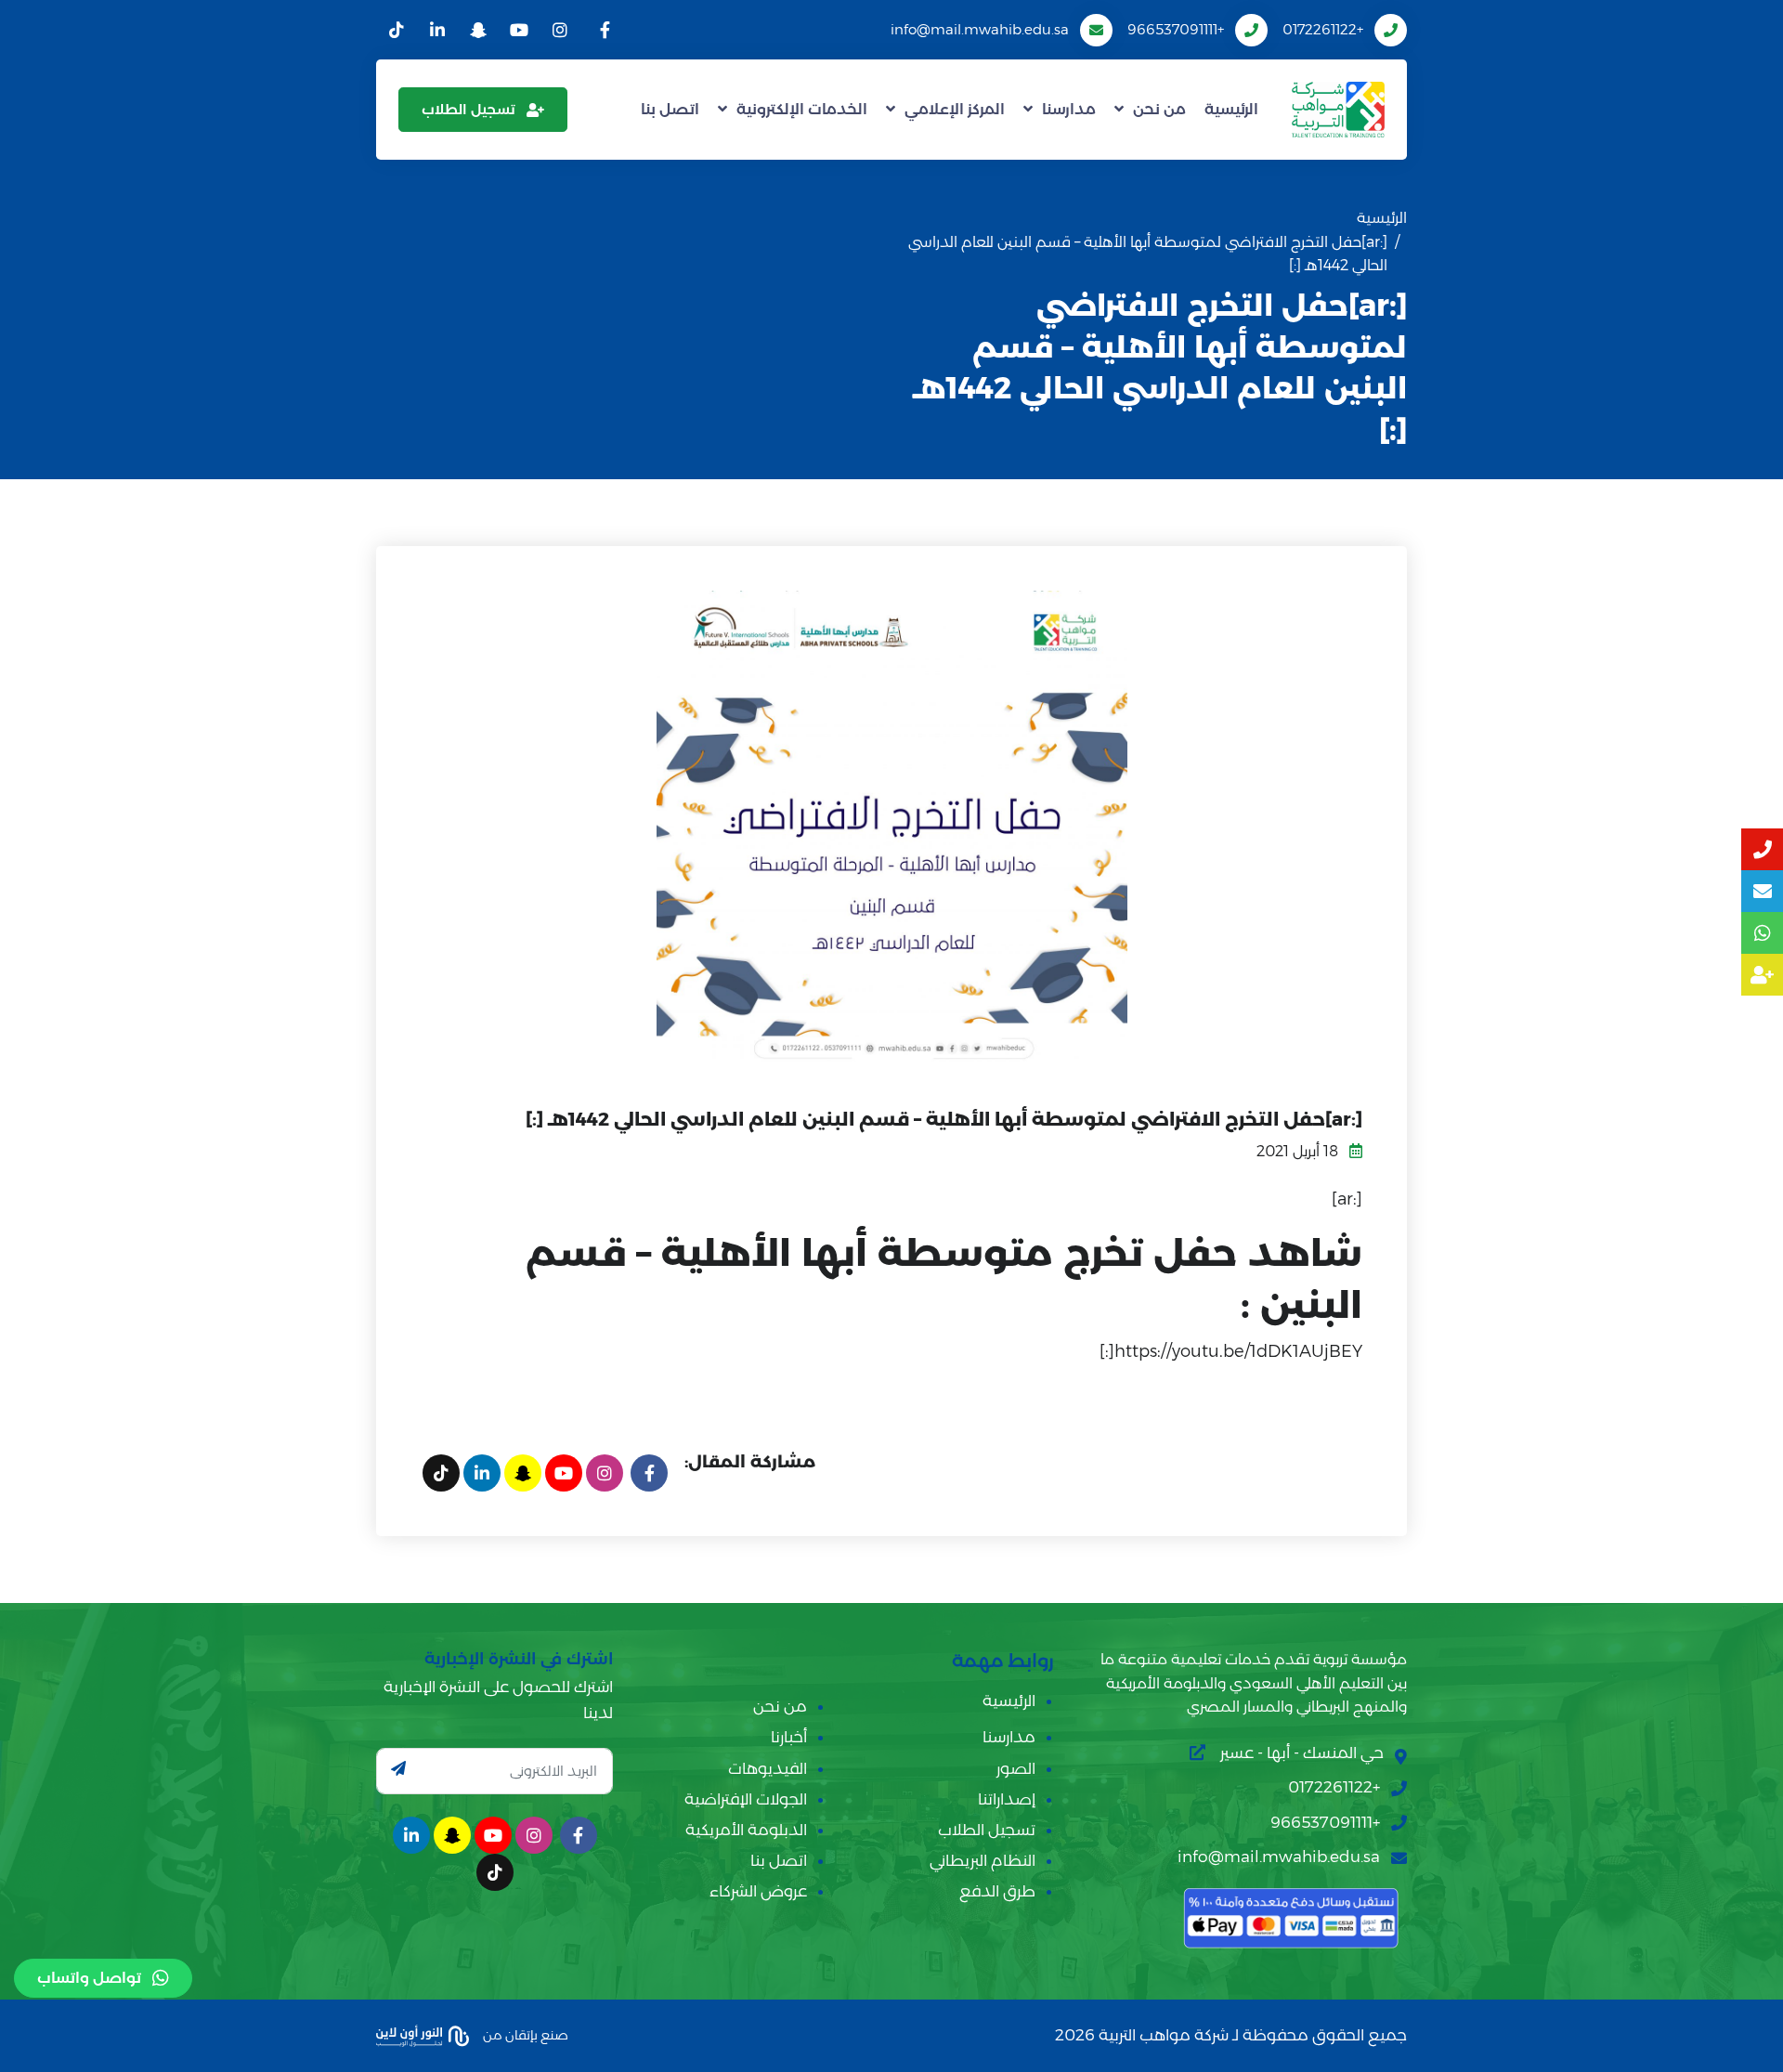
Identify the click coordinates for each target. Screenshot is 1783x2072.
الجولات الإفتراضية (746, 1799)
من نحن (1159, 109)
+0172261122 (1323, 29)
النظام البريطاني (983, 1860)
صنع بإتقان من (524, 2035)
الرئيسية (1231, 109)
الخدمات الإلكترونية (802, 109)
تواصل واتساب (89, 1978)
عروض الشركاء (758, 1891)
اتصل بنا (670, 109)
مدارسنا (1069, 109)
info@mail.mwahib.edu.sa (980, 29)
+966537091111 (1176, 29)
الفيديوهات (768, 1768)
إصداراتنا (1007, 1799)
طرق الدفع (997, 1891)
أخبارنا (789, 1737)
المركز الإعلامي (955, 109)
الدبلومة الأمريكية (746, 1830)
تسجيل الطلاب (469, 109)
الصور (1016, 1768)
